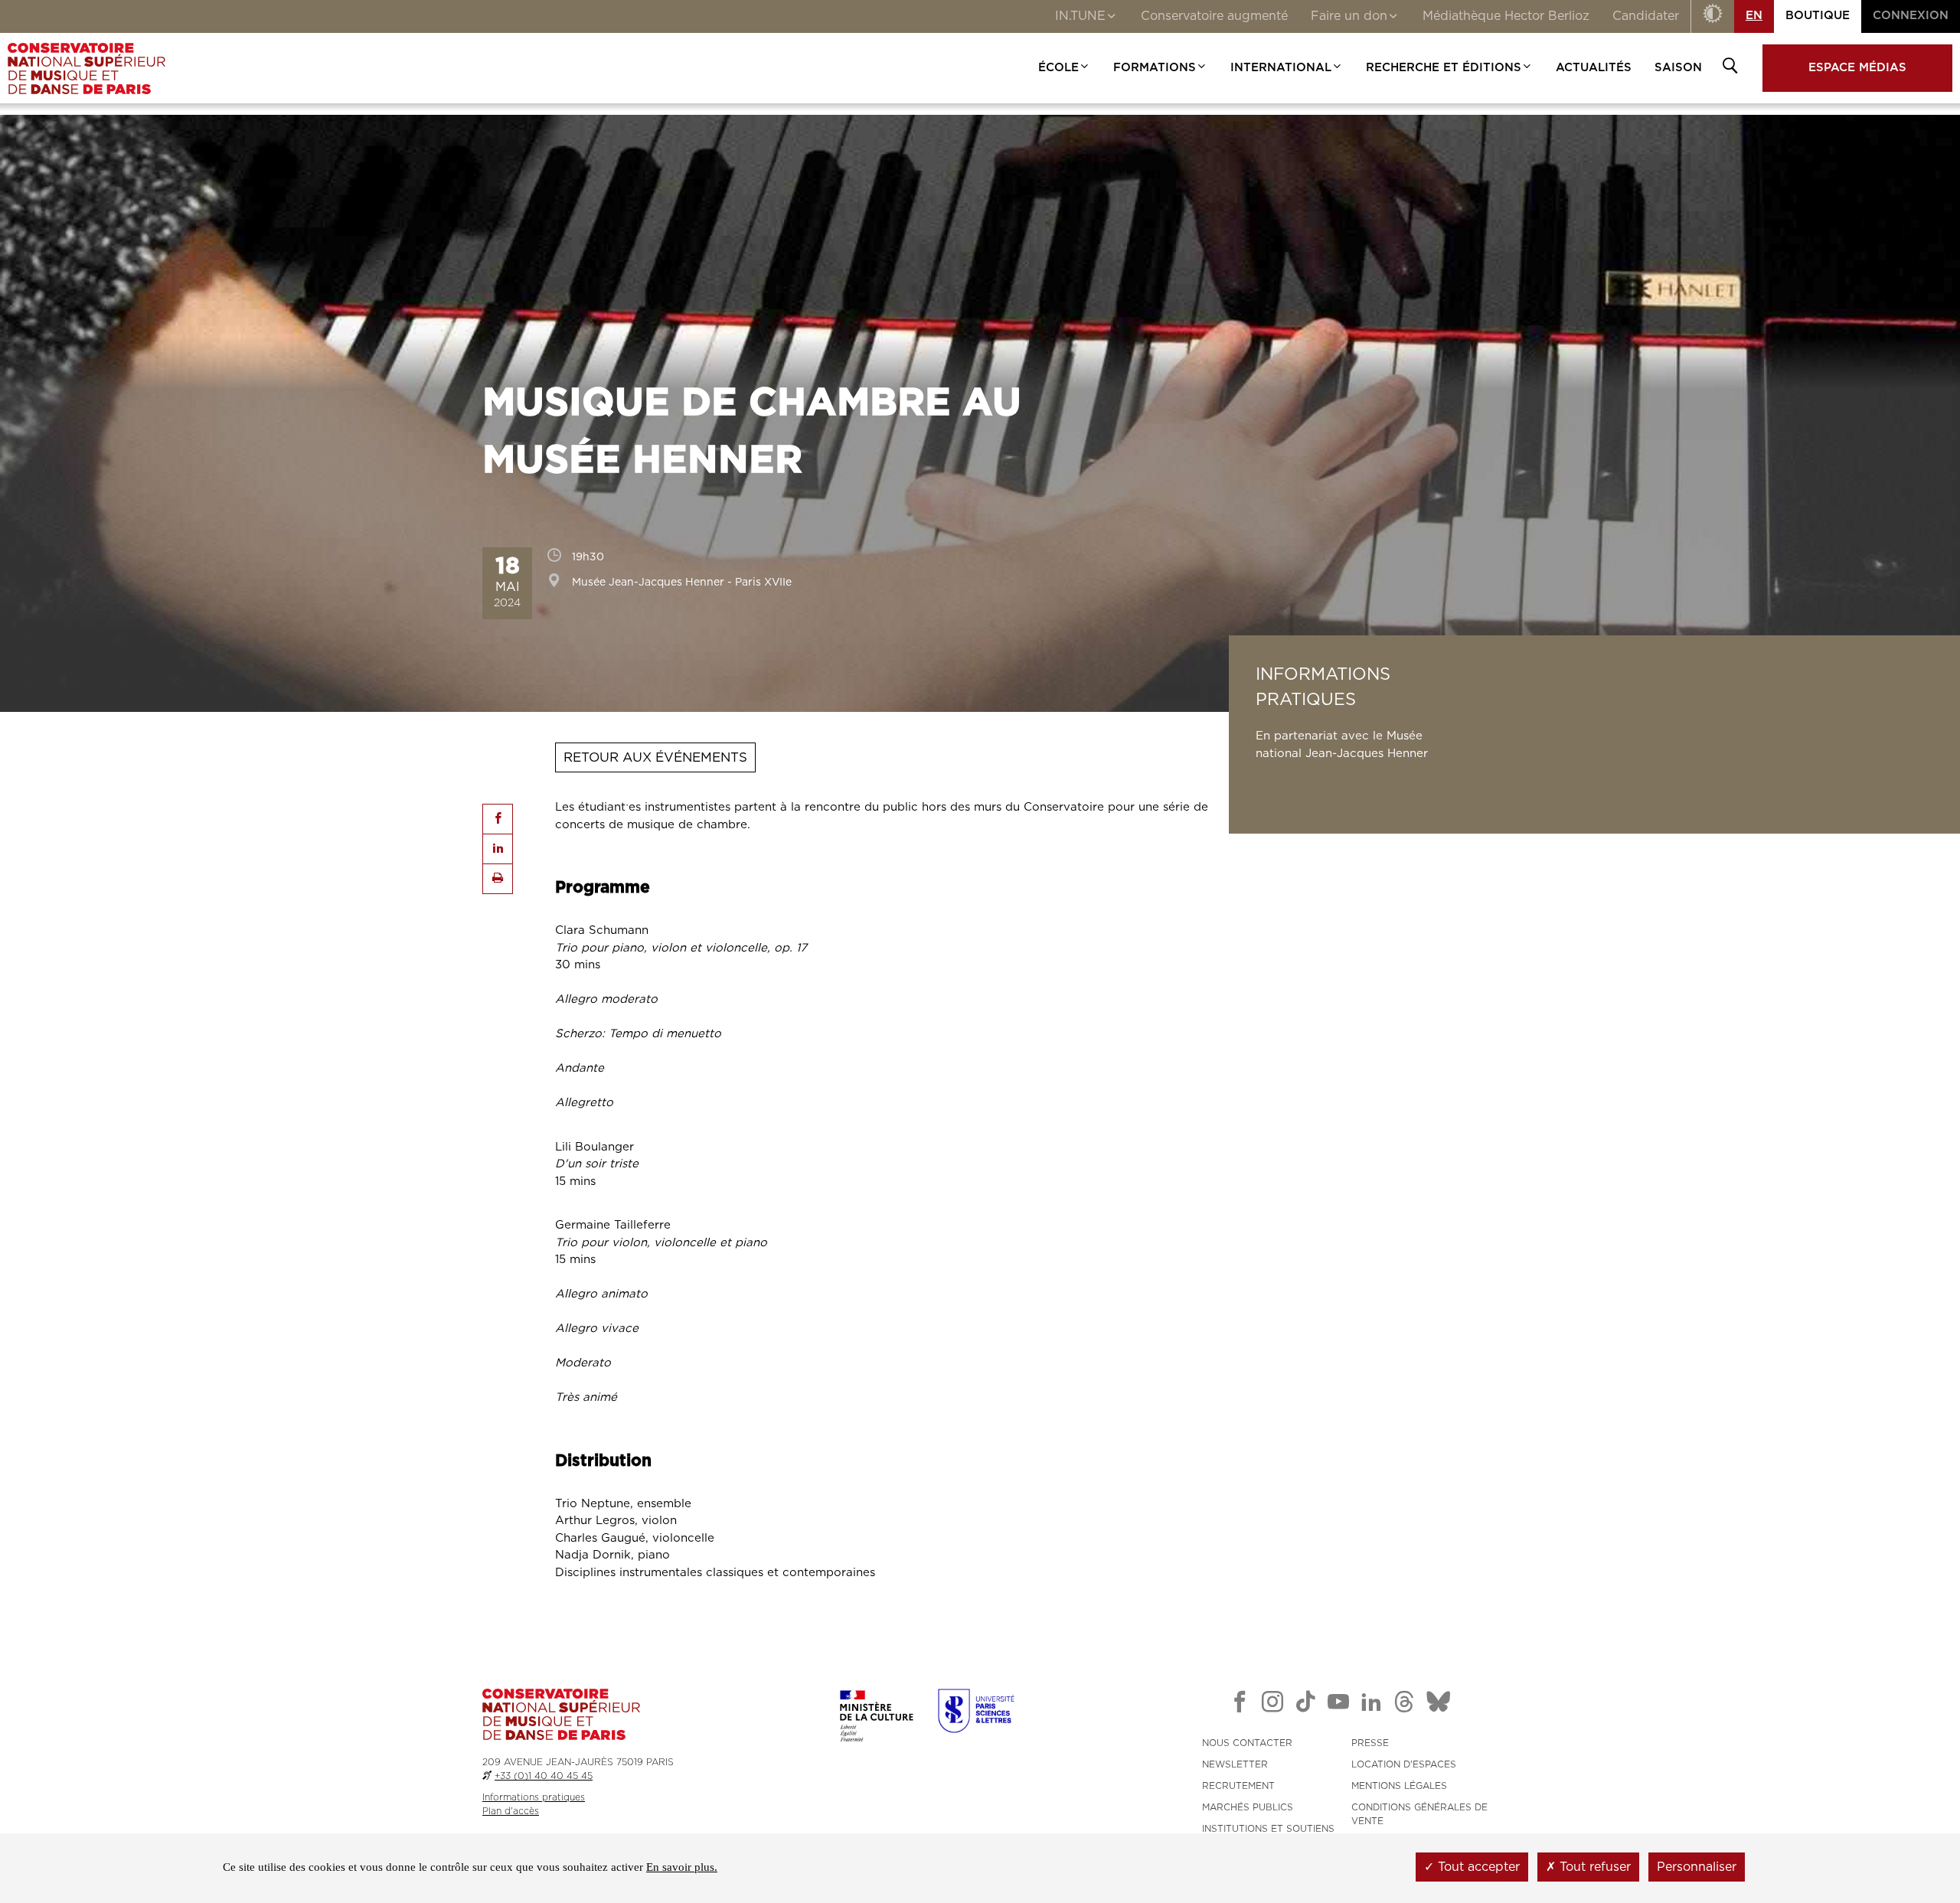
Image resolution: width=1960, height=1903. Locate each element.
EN (1754, 16)
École (1058, 68)
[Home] (87, 68)
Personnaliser (1697, 1867)
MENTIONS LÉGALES (1399, 1786)
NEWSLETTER (1235, 1764)
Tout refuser (1593, 1867)
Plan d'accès (511, 1811)
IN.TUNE (1080, 16)
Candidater (1646, 16)
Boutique (1818, 16)
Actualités (1594, 68)
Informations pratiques (534, 1797)
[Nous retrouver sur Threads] (1404, 1705)
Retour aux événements (655, 757)
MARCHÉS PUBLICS (1248, 1807)
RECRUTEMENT (1238, 1786)
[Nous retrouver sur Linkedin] (1371, 1705)
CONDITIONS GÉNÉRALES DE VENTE (1419, 1814)
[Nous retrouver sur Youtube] (1338, 1705)
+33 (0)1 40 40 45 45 (544, 1776)
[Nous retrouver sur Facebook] (1240, 1705)
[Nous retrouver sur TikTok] (1305, 1705)
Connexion (1911, 16)
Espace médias (1857, 68)
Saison (1678, 68)
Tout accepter (1477, 1867)
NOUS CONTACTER (1247, 1743)
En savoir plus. (682, 1867)
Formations (1155, 68)
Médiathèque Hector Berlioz (1506, 16)
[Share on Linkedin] (498, 849)
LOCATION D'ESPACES (1404, 1764)
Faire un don (1349, 16)
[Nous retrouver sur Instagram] (1272, 1705)
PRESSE (1370, 1743)
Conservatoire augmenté (1214, 16)
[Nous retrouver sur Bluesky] (1439, 1705)
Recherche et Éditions (1444, 68)
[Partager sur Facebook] (498, 819)
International (1281, 68)
